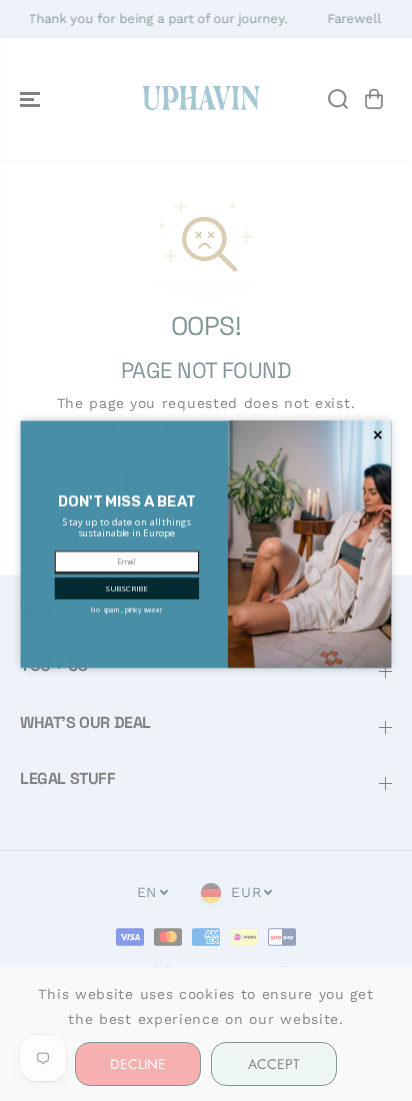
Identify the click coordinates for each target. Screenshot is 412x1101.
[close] (378, 441)
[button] (126, 595)
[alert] (206, 550)
